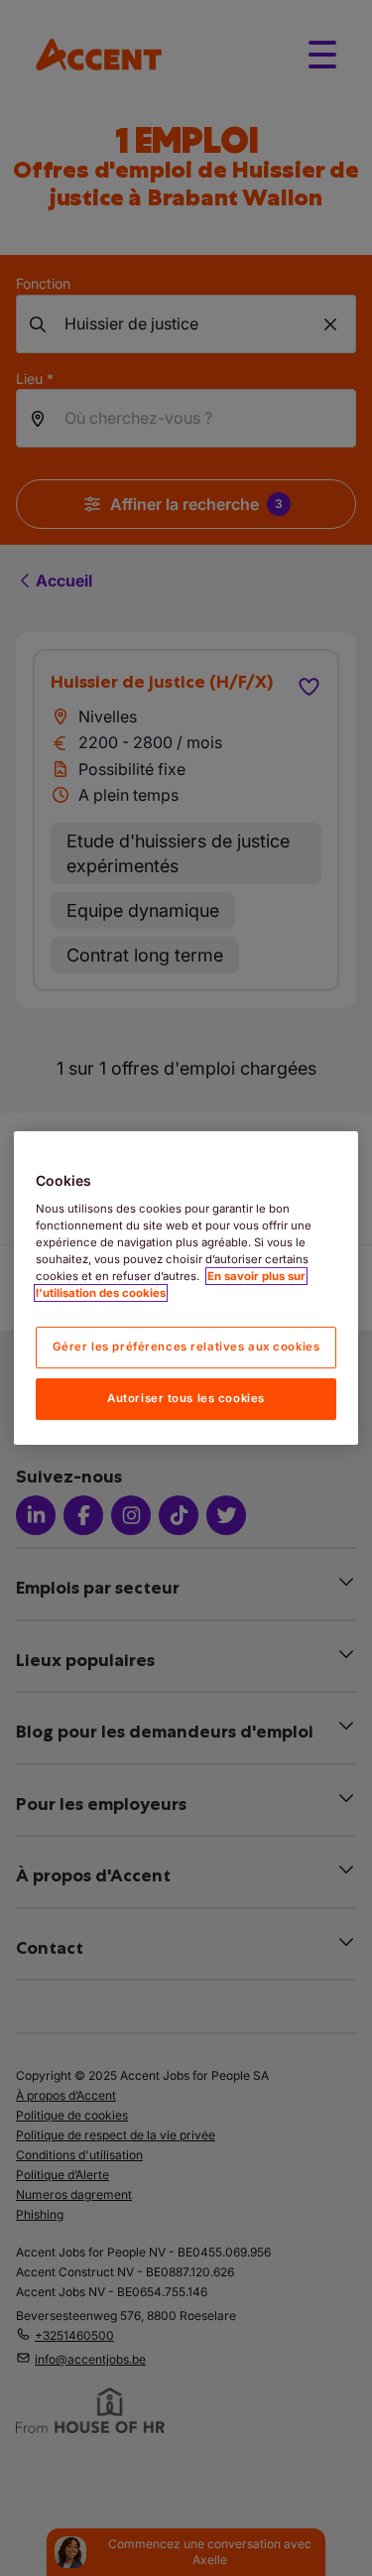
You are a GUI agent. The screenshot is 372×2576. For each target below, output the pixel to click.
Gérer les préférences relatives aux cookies (186, 1347)
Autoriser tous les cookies (186, 1398)
